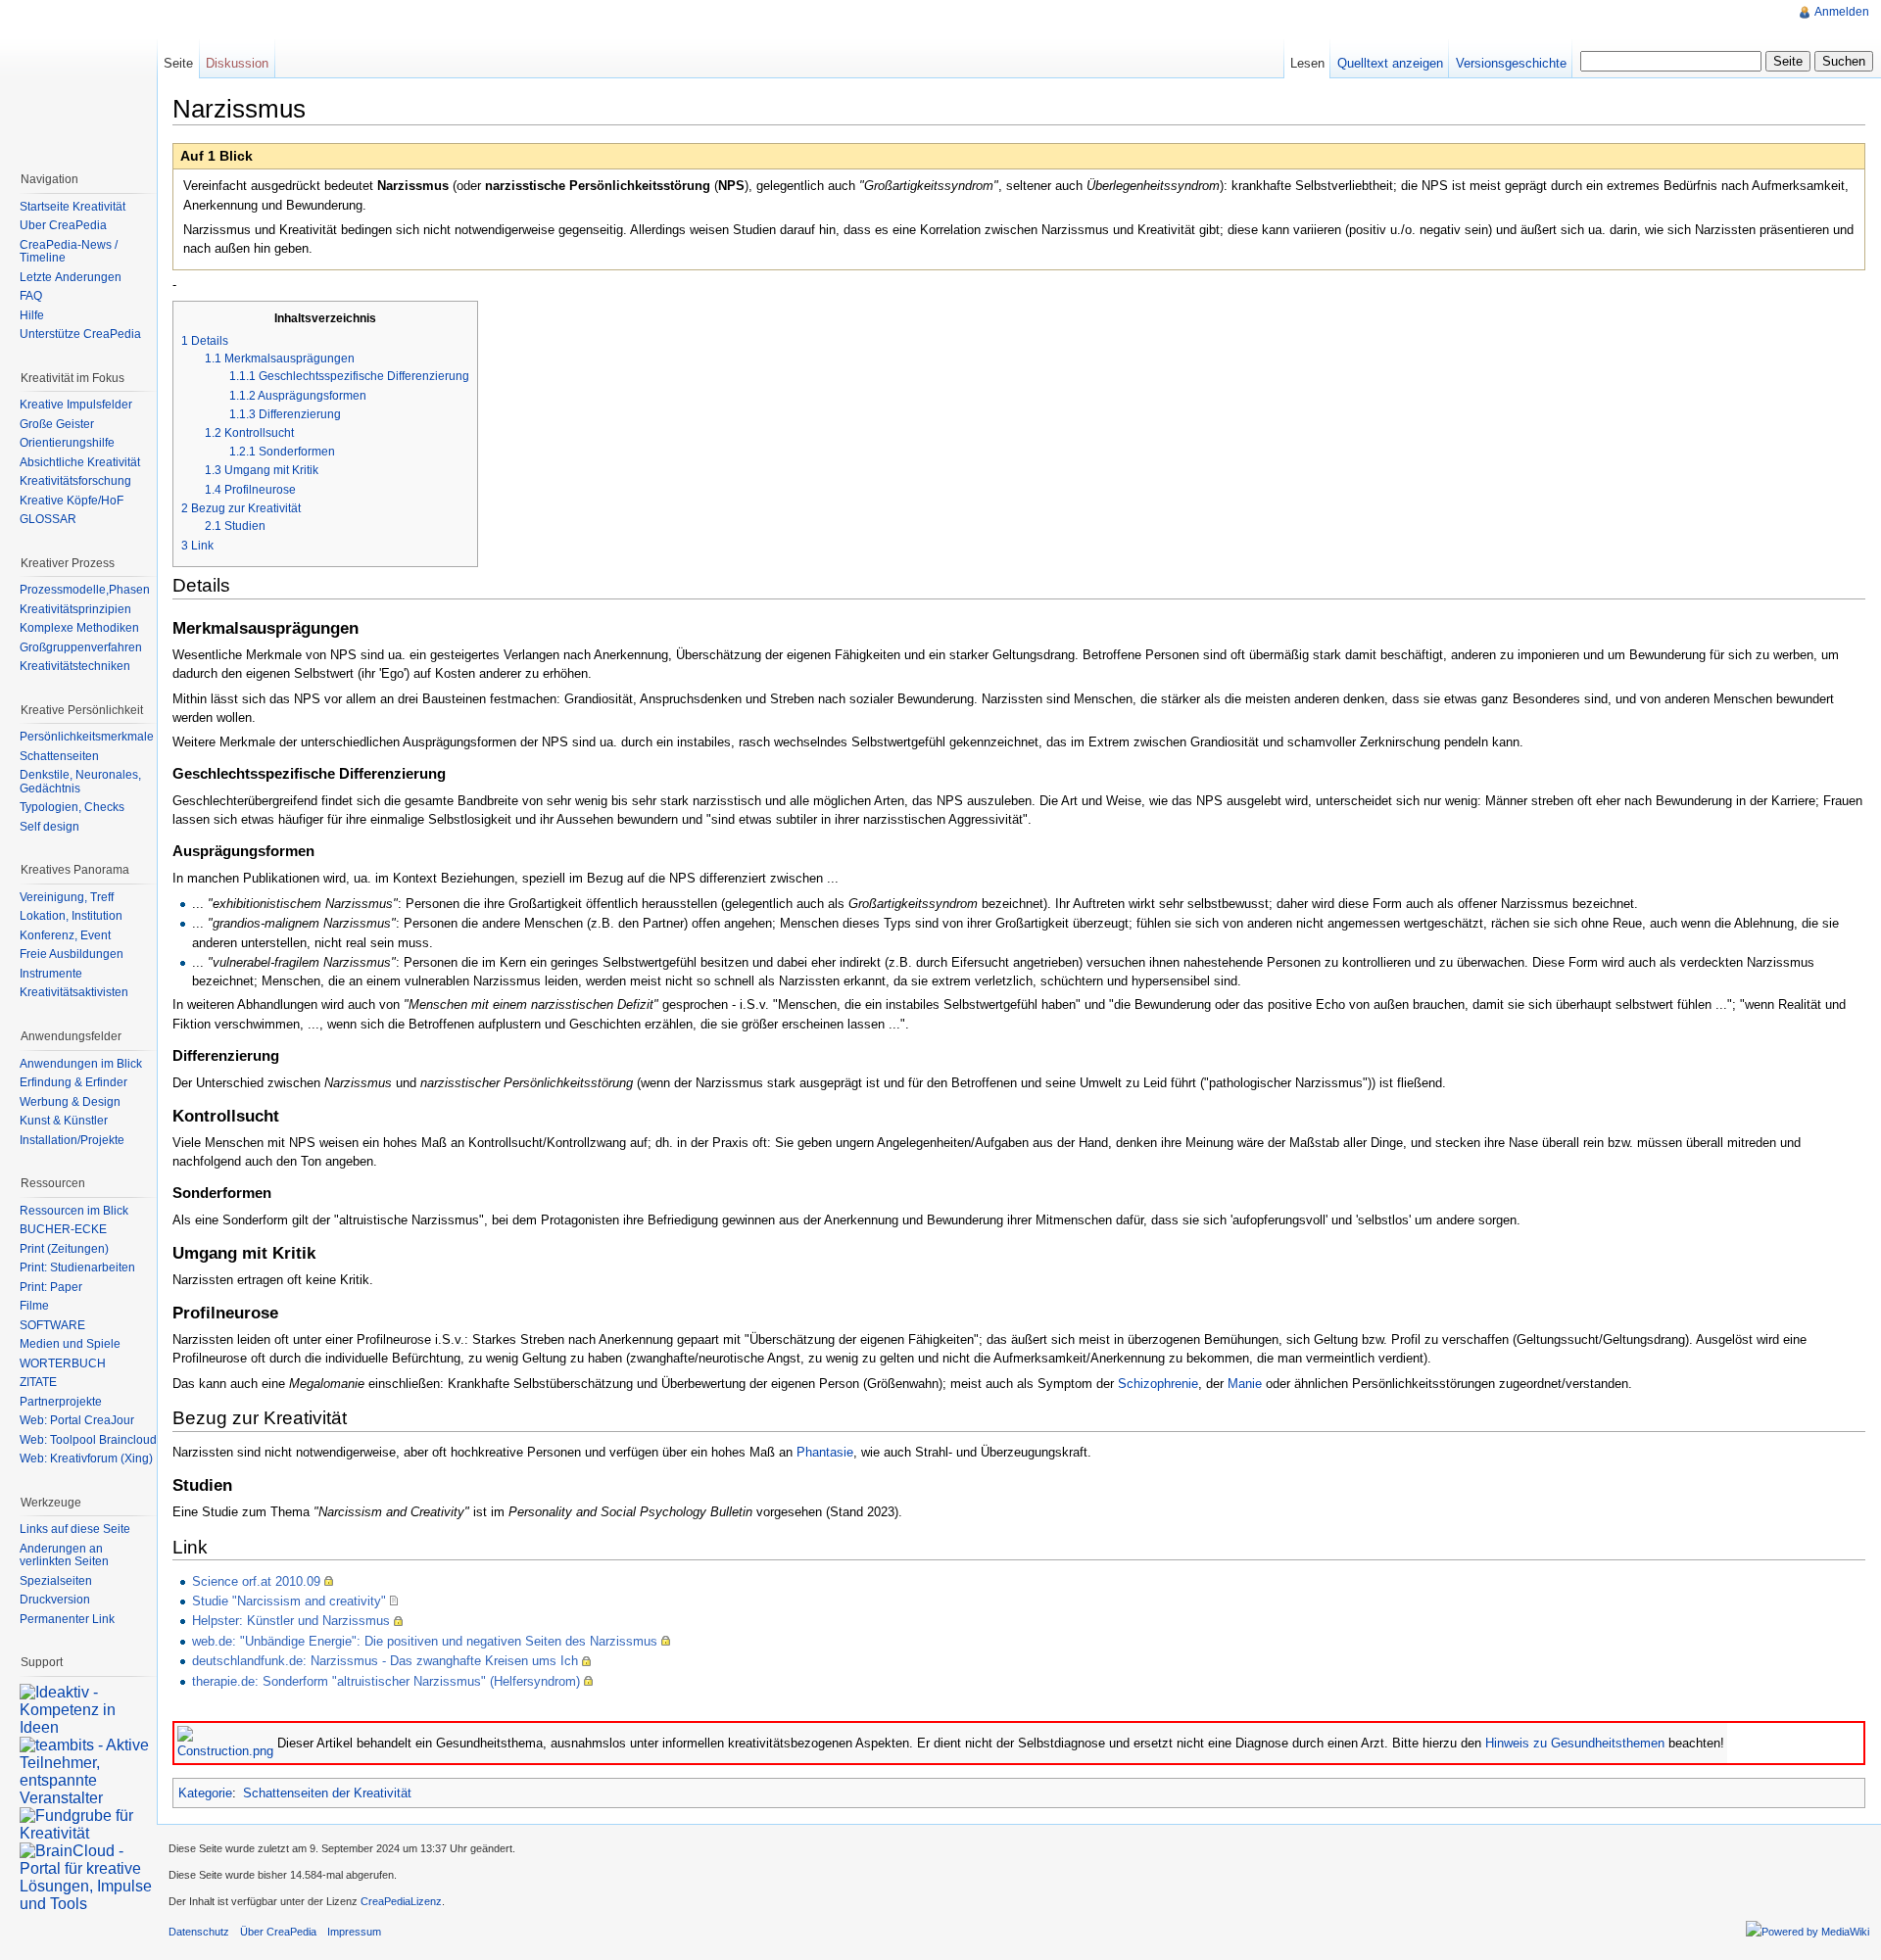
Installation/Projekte (72, 1140)
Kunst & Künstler (64, 1121)
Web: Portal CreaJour (77, 1420)
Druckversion (55, 1600)
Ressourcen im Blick (74, 1211)
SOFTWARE (52, 1325)
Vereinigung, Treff (67, 897)
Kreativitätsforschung (75, 481)
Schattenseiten (59, 756)
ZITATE (38, 1382)
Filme (34, 1306)
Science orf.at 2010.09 (256, 1581)
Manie (1245, 1384)
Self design (49, 827)
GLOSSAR (48, 519)
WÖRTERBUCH (63, 1363)
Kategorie (205, 1793)
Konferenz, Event (65, 935)
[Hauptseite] (78, 78)
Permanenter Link (67, 1619)
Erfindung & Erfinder (73, 1082)
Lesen (1307, 63)
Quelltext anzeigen (1390, 63)
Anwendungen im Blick (81, 1064)
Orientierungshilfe (67, 443)
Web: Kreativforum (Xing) (86, 1458)
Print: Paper (51, 1287)
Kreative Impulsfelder (76, 405)
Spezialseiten (56, 1581)
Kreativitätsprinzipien (75, 609)
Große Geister (57, 424)
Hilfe (32, 315)
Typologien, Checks (72, 807)
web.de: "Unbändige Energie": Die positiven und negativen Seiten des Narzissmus (425, 1641)
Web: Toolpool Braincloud (88, 1440)
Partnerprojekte (61, 1402)
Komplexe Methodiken (79, 628)
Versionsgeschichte (1511, 63)
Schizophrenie (1158, 1384)
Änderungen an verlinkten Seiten (64, 1555)
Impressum (354, 1932)
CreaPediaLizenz (401, 1901)
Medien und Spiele (70, 1344)
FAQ (31, 296)
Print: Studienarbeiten (77, 1267)
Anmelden (1842, 12)
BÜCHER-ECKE (63, 1229)
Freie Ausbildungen (72, 954)
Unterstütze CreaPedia (80, 334)
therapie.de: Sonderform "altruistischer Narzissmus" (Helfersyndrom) (386, 1681)
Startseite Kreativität (72, 207)
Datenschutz (199, 1932)
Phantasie (825, 1452)
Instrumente (51, 974)
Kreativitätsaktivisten (74, 992)
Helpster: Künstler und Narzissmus (291, 1621)
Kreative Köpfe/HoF (72, 501)
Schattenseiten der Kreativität (327, 1793)
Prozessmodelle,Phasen (85, 590)
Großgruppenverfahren (81, 647)
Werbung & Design (70, 1102)
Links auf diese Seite (75, 1529)
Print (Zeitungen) (64, 1249)
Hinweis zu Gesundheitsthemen (1575, 1743)
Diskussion (237, 63)
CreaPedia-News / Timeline (69, 252)
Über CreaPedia (63, 225)
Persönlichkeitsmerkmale (87, 737)
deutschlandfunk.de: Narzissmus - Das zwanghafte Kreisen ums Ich (385, 1661)
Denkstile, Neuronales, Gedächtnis (80, 782)
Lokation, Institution (71, 916)
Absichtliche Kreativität (80, 462)
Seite (178, 63)
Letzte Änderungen (71, 277)
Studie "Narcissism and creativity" (289, 1601)
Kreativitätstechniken (75, 666)
